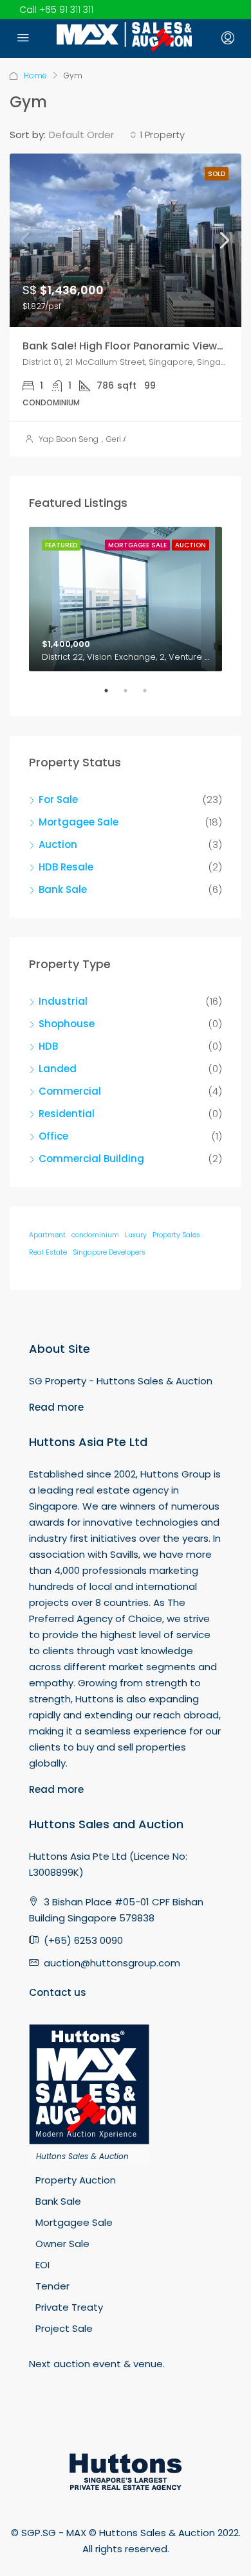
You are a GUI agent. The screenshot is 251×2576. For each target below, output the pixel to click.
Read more (56, 1407)
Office (53, 1136)
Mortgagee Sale (79, 822)
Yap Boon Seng (69, 439)
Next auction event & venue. (97, 2364)
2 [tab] (132, 696)
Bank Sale (63, 889)
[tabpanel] (126, 599)
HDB (48, 1046)
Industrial (63, 1001)
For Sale (58, 799)
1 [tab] (113, 696)
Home (35, 75)
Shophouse (67, 1024)
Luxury (136, 1235)
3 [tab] (151, 696)
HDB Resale (66, 867)
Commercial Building (91, 1159)
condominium (95, 1235)
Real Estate (48, 1252)
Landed (58, 1069)
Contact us (58, 1992)
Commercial (70, 1091)
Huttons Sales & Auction (82, 2156)
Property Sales (176, 1235)
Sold (217, 174)
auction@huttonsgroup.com (112, 1963)
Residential (67, 1114)
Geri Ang (122, 439)
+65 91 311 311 (66, 10)
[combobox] (93, 135)
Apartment (47, 1235)
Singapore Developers (109, 1252)
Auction (58, 844)
